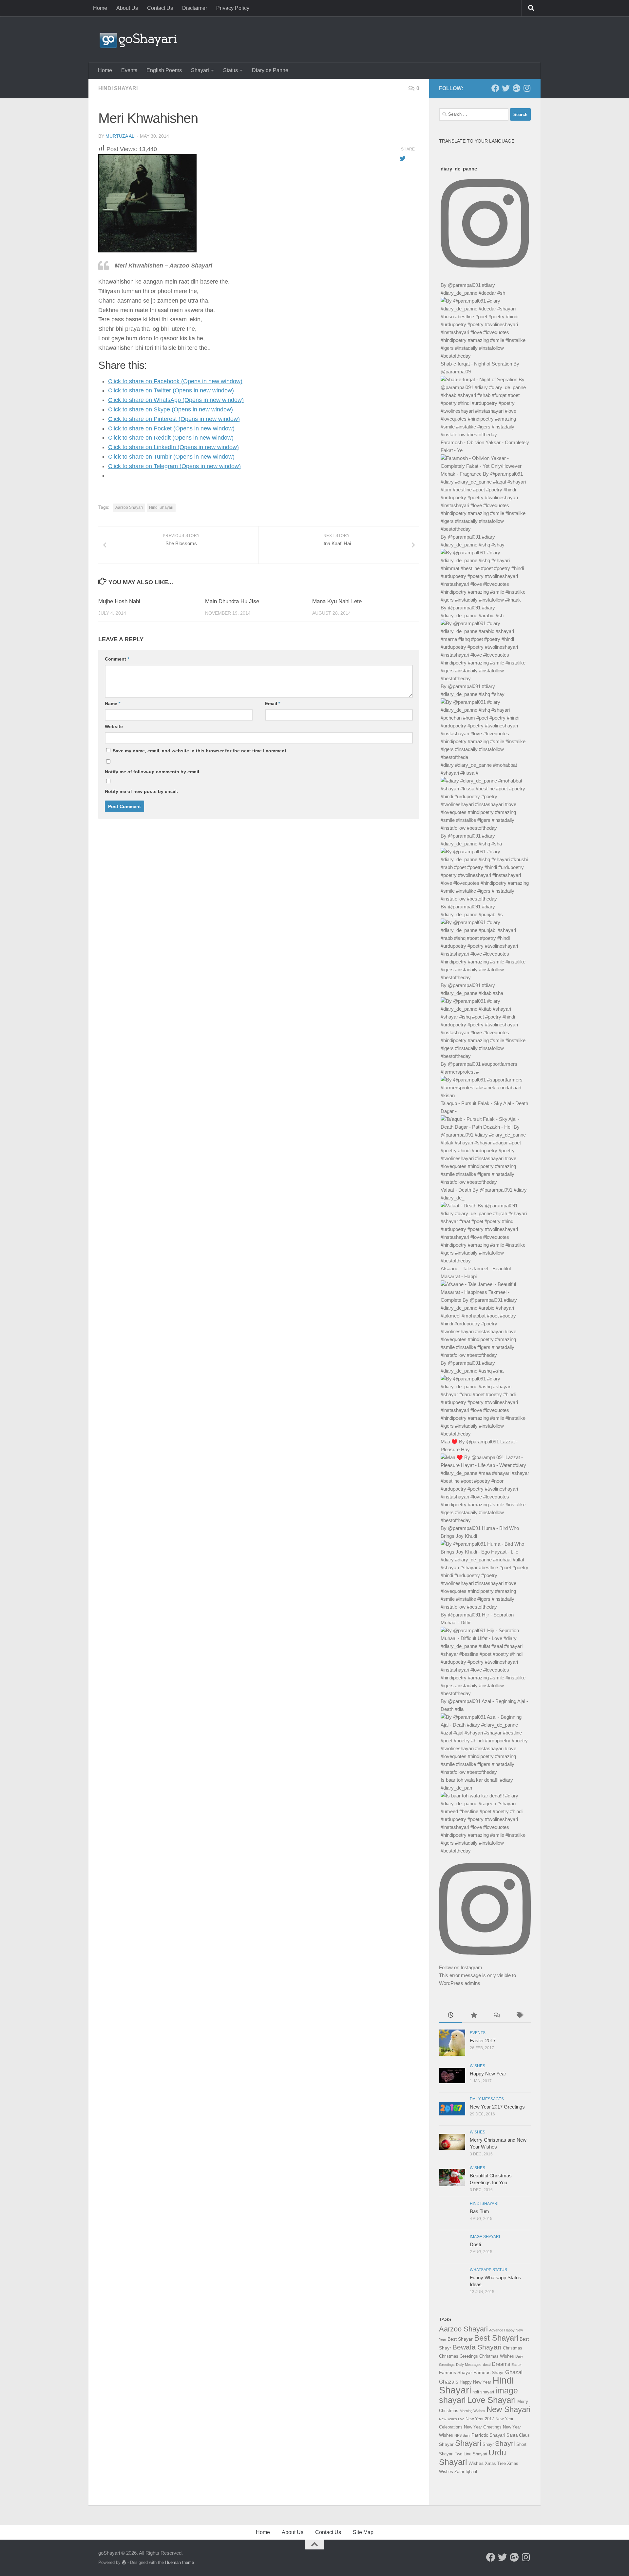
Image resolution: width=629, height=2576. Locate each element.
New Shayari (508, 2409)
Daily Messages (487, 2099)
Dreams (501, 2364)
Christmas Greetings (458, 2356)
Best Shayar (460, 2339)
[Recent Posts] (450, 2016)
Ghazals (449, 2382)
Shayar (446, 2444)
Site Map (363, 2532)
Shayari (200, 70)
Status (230, 70)
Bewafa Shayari (477, 2347)
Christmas (513, 2348)
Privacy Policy (233, 8)
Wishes (477, 2066)
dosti (487, 2365)
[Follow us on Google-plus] (516, 88)
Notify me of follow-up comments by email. (153, 772)
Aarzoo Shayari (129, 507)
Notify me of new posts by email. (141, 791)
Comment (117, 659)
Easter (517, 2365)
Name (113, 703)
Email (273, 703)
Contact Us (160, 8)
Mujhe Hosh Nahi (119, 601)
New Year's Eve (452, 2419)
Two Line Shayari (471, 2454)
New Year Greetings (483, 2427)
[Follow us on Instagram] (527, 88)
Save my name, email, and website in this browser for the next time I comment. (200, 751)
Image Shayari (485, 2237)
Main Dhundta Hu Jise (232, 601)
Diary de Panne (270, 70)
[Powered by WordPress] (124, 2562)
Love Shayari (492, 2400)
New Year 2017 (480, 2419)
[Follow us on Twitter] (506, 88)
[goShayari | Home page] (138, 39)
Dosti (475, 2244)
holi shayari (483, 2392)
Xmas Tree (495, 2463)
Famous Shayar (456, 2372)
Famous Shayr (489, 2372)
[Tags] (519, 2016)
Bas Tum (479, 2211)
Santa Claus (518, 2435)
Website (114, 726)
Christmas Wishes (497, 2356)
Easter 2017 (483, 2041)
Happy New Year (488, 2074)
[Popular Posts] (473, 2016)
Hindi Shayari (118, 88)
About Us (127, 8)
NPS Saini (462, 2435)
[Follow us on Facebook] (495, 88)
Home (100, 8)
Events (129, 70)
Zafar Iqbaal (466, 2472)
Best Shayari (496, 2338)
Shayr (488, 2444)
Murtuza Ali (121, 136)
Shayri (505, 2444)
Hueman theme (180, 2562)
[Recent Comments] (496, 2016)
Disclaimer (195, 8)
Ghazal (514, 2372)
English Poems (164, 70)
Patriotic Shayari (488, 2435)
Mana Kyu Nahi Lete (337, 601)
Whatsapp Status (488, 2270)
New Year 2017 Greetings (497, 2107)
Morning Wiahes (472, 2411)
